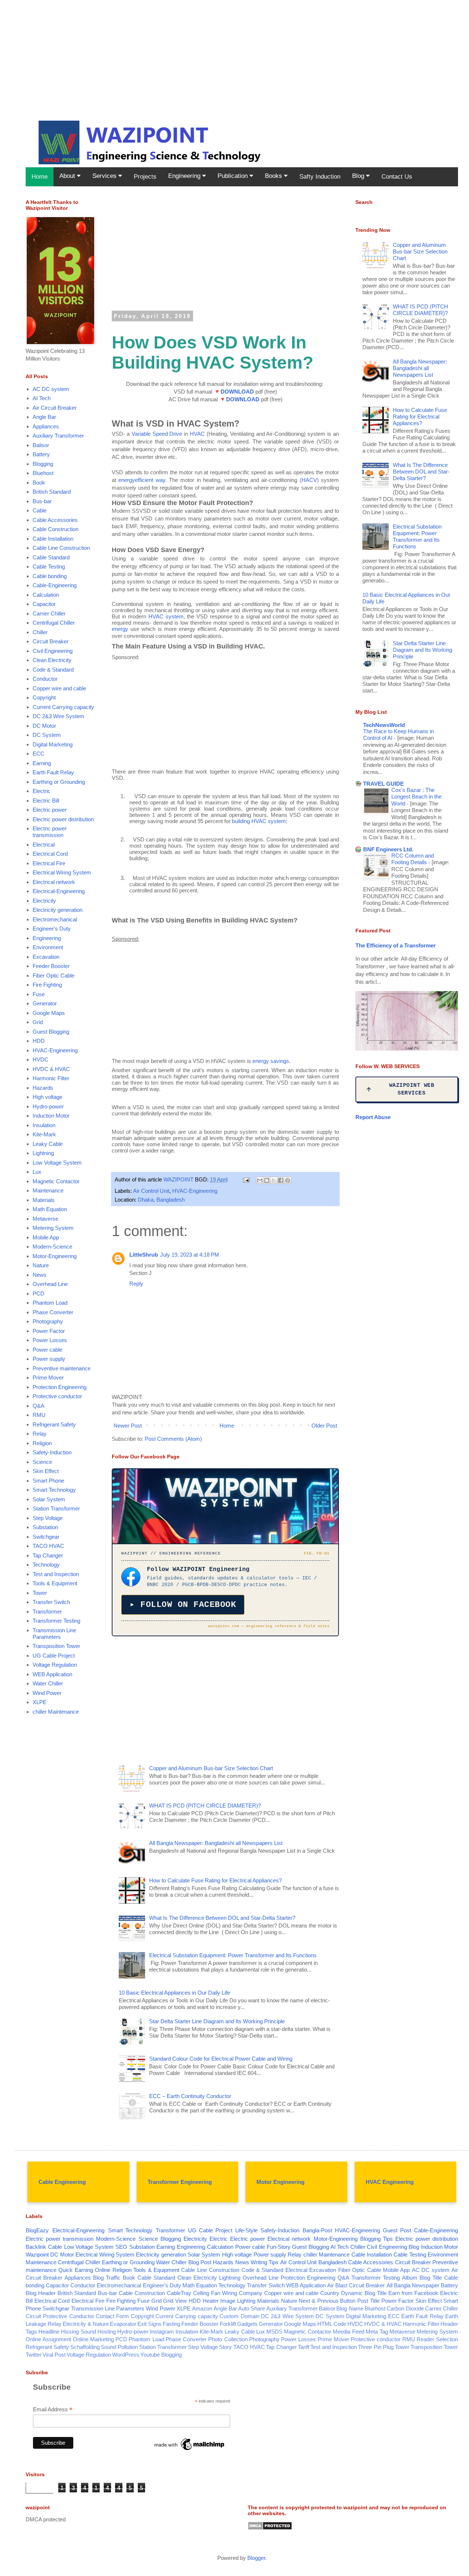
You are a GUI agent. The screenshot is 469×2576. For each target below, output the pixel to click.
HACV (309, 480)
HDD (39, 1041)
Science (42, 1462)
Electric (42, 791)
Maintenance (48, 1190)
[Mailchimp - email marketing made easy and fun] (190, 2450)
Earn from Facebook (413, 2293)
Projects (145, 177)
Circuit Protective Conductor (60, 2316)
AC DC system (51, 389)
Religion (42, 1443)
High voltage (47, 1097)
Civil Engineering (53, 651)
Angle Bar (44, 417)
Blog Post (200, 2262)
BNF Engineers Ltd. (388, 849)
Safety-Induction (52, 1452)
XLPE (40, 1702)
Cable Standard (51, 557)
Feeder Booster (51, 966)
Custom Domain (239, 2316)
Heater (211, 2301)
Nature (41, 1265)
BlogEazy (37, 2230)
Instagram (162, 2332)
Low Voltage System (57, 1163)
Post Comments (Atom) (173, 1439)
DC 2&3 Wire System (58, 716)
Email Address (53, 2410)
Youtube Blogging (161, 2355)
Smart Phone (48, 1481)
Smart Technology (54, 1490)
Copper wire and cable (59, 688)
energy (120, 629)
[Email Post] (245, 1179)
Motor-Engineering (55, 1256)
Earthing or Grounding (59, 782)
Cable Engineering (62, 2182)
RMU (39, 1415)
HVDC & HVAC (51, 1069)
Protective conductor (57, 1396)
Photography (48, 1321)
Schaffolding (85, 2347)
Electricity (44, 901)
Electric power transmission (50, 832)
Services (105, 176)
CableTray (179, 2293)
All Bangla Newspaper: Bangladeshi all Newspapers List (216, 1843)
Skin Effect (46, 1471)
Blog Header (41, 2293)
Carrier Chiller (49, 613)
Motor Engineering (280, 2182)
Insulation (44, 1125)
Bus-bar (42, 501)
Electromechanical (55, 919)
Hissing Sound (78, 2332)
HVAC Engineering (390, 2182)
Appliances (46, 426)
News (40, 1275)
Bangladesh (333, 2262)
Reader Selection (437, 2339)
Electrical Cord (50, 854)
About (68, 176)
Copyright (44, 697)
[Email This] (260, 1180)
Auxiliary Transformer (58, 436)
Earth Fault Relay (53, 772)
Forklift (228, 2324)
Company (251, 2293)
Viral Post (54, 2355)
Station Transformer (56, 1508)
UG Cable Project (54, 1656)
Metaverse (45, 1219)
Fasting (171, 2324)
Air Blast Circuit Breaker (356, 2285)
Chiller (40, 632)
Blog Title (431, 2278)
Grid (38, 1022)
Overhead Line (50, 1284)
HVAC (197, 434)
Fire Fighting (47, 985)
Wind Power (47, 1693)
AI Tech (42, 398)
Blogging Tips (376, 2239)
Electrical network (54, 882)
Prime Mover (48, 1377)
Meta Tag (377, 2332)
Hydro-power (48, 1106)
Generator (45, 1003)
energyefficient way (142, 480)
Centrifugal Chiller (54, 623)
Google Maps (49, 1013)
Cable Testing (49, 567)
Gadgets (247, 2324)
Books (274, 176)
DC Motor (44, 726)
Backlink (36, 2247)
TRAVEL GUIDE (383, 784)
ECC (38, 754)
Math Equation (50, 1209)
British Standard (52, 492)
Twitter (34, 2355)
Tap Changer (48, 1555)
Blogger (256, 2558)
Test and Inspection (56, 1574)
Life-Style (246, 2230)
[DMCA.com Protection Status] (270, 2528)
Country (330, 2293)
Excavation (46, 957)
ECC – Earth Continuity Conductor (190, 2096)
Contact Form (112, 2316)
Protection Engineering (60, 1387)
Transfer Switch (51, 1602)
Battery (41, 454)
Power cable (47, 1350)
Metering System (53, 1228)
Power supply (49, 1359)
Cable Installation (53, 539)
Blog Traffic (107, 2278)
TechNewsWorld (384, 725)
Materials (44, 1200)
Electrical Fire (49, 863)
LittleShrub (144, 1255)
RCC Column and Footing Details (413, 859)
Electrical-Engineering (59, 891)
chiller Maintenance (56, 1712)
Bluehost (43, 473)
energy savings (271, 1061)
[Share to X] (274, 1180)
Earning (42, 763)
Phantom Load (50, 1303)
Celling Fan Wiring (215, 2293)
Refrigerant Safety (54, 1424)
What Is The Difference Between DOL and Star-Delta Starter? (222, 1918)
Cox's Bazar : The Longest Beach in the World (416, 797)
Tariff (304, 2347)
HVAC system (166, 616)
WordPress (126, 2355)
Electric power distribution (63, 819)
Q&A (38, 1406)
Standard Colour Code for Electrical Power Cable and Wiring (221, 2059)
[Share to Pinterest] (288, 1180)
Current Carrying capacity (63, 707)
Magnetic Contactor (56, 1181)
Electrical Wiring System (62, 872)
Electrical (44, 845)
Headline (49, 2332)
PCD (38, 1294)
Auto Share (252, 2308)
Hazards (43, 1088)
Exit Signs (149, 2324)
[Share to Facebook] (281, 1180)
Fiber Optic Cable (53, 975)
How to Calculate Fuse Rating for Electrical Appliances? (215, 1880)
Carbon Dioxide (405, 2308)
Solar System (49, 1499)
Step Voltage (48, 1518)
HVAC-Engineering (195, 1191)
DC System (47, 735)
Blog (359, 176)
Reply (136, 1284)
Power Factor (49, 1331)
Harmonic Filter (51, 1078)
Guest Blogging (51, 1032)
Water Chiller (48, 1683)
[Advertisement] (220, 51)
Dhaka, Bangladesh (161, 1200)
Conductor (45, 679)
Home (40, 177)
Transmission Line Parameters (54, 1634)
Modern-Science (52, 1247)
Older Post (324, 1426)
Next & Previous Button (327, 2301)
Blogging (43, 464)
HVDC (40, 1059)
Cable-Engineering (55, 585)
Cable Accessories (55, 520)
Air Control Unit (151, 1191)
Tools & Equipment (55, 1583)
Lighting (246, 2301)
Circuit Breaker (51, 641)
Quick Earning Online (84, 2270)
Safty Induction (320, 177)
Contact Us (397, 177)
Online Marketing (93, 2339)
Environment (48, 947)
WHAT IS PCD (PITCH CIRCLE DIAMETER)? (205, 1806)
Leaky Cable (48, 1144)
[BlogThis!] (267, 1180)
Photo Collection (228, 2339)
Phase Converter (53, 1312)
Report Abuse (373, 1117)
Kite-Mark (44, 1134)
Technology (46, 1565)
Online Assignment (48, 2339)
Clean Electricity (52, 660)
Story (226, 2347)
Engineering (185, 176)
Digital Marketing (53, 744)
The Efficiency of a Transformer (396, 945)
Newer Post (128, 1426)
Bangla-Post (317, 2230)
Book (39, 483)
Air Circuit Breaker (55, 408)
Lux (37, 1172)
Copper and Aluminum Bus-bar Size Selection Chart (211, 1768)
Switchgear (46, 1537)
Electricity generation (58, 910)
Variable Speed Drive (157, 434)
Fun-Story (279, 2247)
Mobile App (46, 1237)
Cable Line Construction (61, 548)
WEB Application (52, 1674)
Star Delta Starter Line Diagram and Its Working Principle (217, 2021)
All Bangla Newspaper (413, 2285)
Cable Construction (56, 529)
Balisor (41, 445)
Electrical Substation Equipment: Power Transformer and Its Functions (233, 1955)
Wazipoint (37, 2255)
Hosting (107, 2332)
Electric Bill (46, 801)
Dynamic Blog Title (364, 2293)
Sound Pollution (119, 2347)
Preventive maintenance (62, 1368)
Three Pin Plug (376, 2347)
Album (410, 2278)
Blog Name (350, 2308)
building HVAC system (259, 821)
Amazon (202, 2308)
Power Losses (50, 1340)
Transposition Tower (56, 1646)
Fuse (39, 994)
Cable (40, 510)
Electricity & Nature (86, 2324)
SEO (121, 2247)
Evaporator (123, 2324)
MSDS (274, 2332)
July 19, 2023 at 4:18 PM (190, 1255)
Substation (45, 1527)
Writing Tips (265, 2262)
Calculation (46, 595)
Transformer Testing (56, 1621)
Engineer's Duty (52, 929)
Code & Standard (53, 670)
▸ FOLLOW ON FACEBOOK (183, 1605)
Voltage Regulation (55, 1665)
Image (228, 2301)
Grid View (175, 2301)
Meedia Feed (348, 2332)
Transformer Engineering (180, 2182)
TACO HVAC (48, 1546)
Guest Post (397, 2230)
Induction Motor (51, 1116)
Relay (40, 1434)
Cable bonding (50, 576)
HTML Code (332, 2324)
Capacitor (44, 604)
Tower (40, 1593)
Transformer (47, 1612)
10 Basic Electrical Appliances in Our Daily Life (174, 1993)
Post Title (368, 2301)
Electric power (50, 810)
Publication (234, 176)
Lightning (43, 1153)
